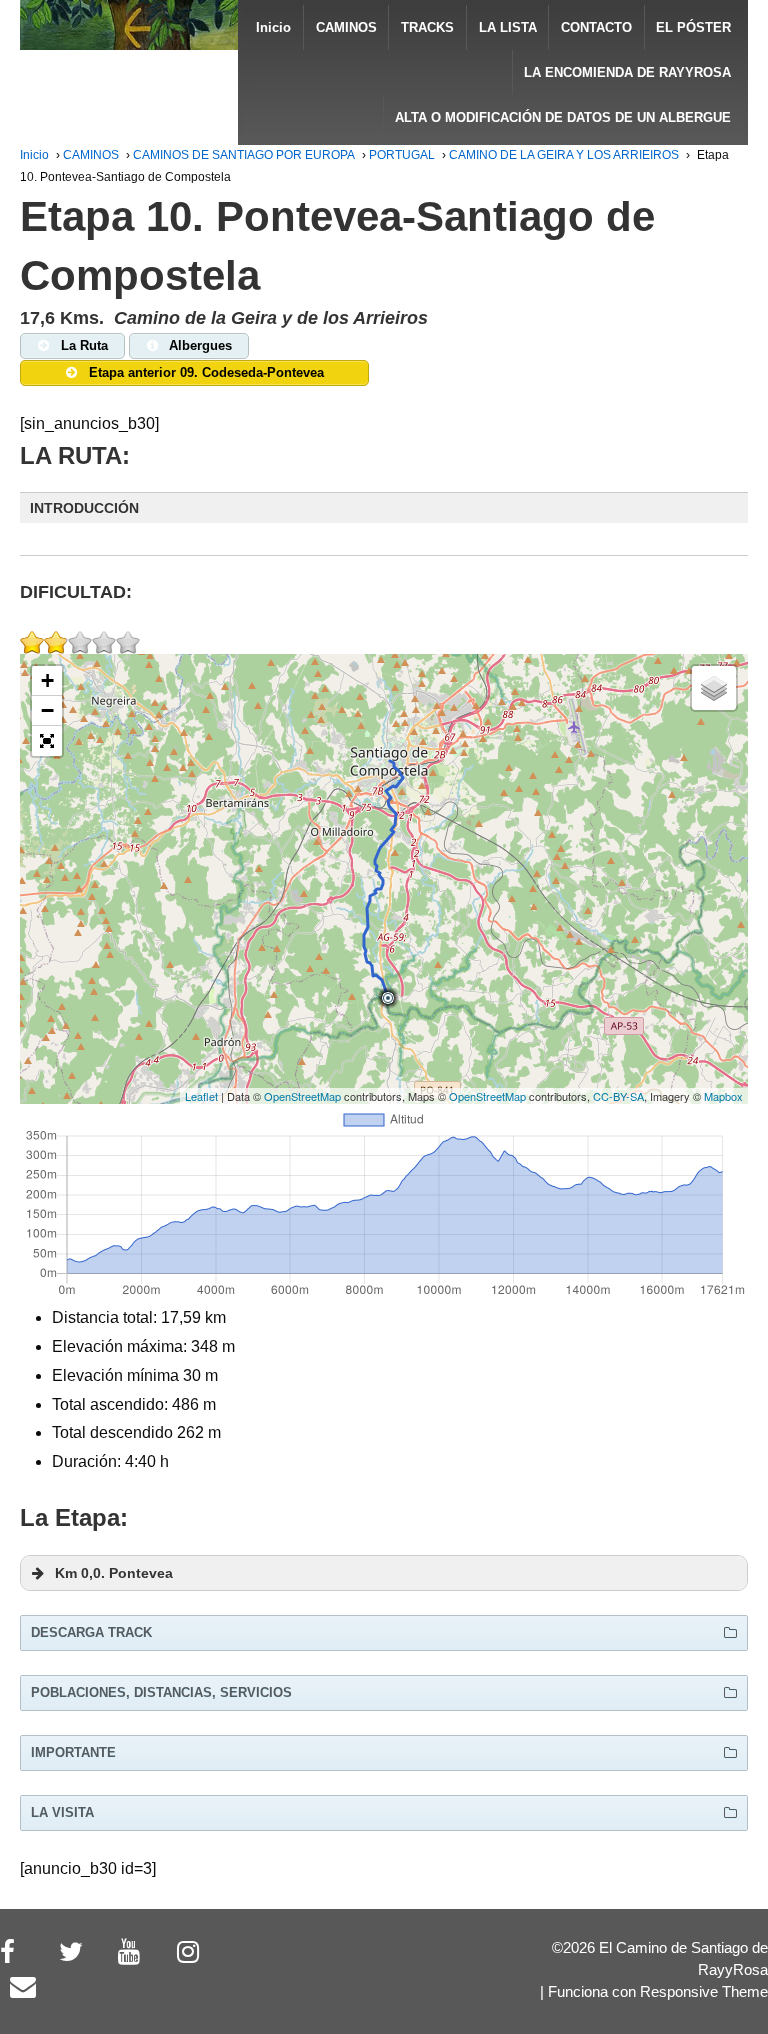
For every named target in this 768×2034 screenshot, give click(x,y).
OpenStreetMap (302, 1096)
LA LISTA (508, 27)
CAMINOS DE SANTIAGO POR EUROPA (244, 155)
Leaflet (201, 1096)
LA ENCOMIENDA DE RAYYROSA (627, 72)
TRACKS (427, 27)
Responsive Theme (704, 1992)
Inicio (273, 27)
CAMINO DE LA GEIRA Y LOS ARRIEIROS (564, 155)
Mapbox (723, 1096)
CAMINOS (346, 27)
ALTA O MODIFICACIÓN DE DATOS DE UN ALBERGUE (563, 117)
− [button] (47, 710)
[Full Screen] (47, 741)
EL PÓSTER (693, 27)
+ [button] (47, 680)
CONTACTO (596, 27)
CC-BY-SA (618, 1096)
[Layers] (714, 688)
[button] (384, 508)
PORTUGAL (402, 155)
